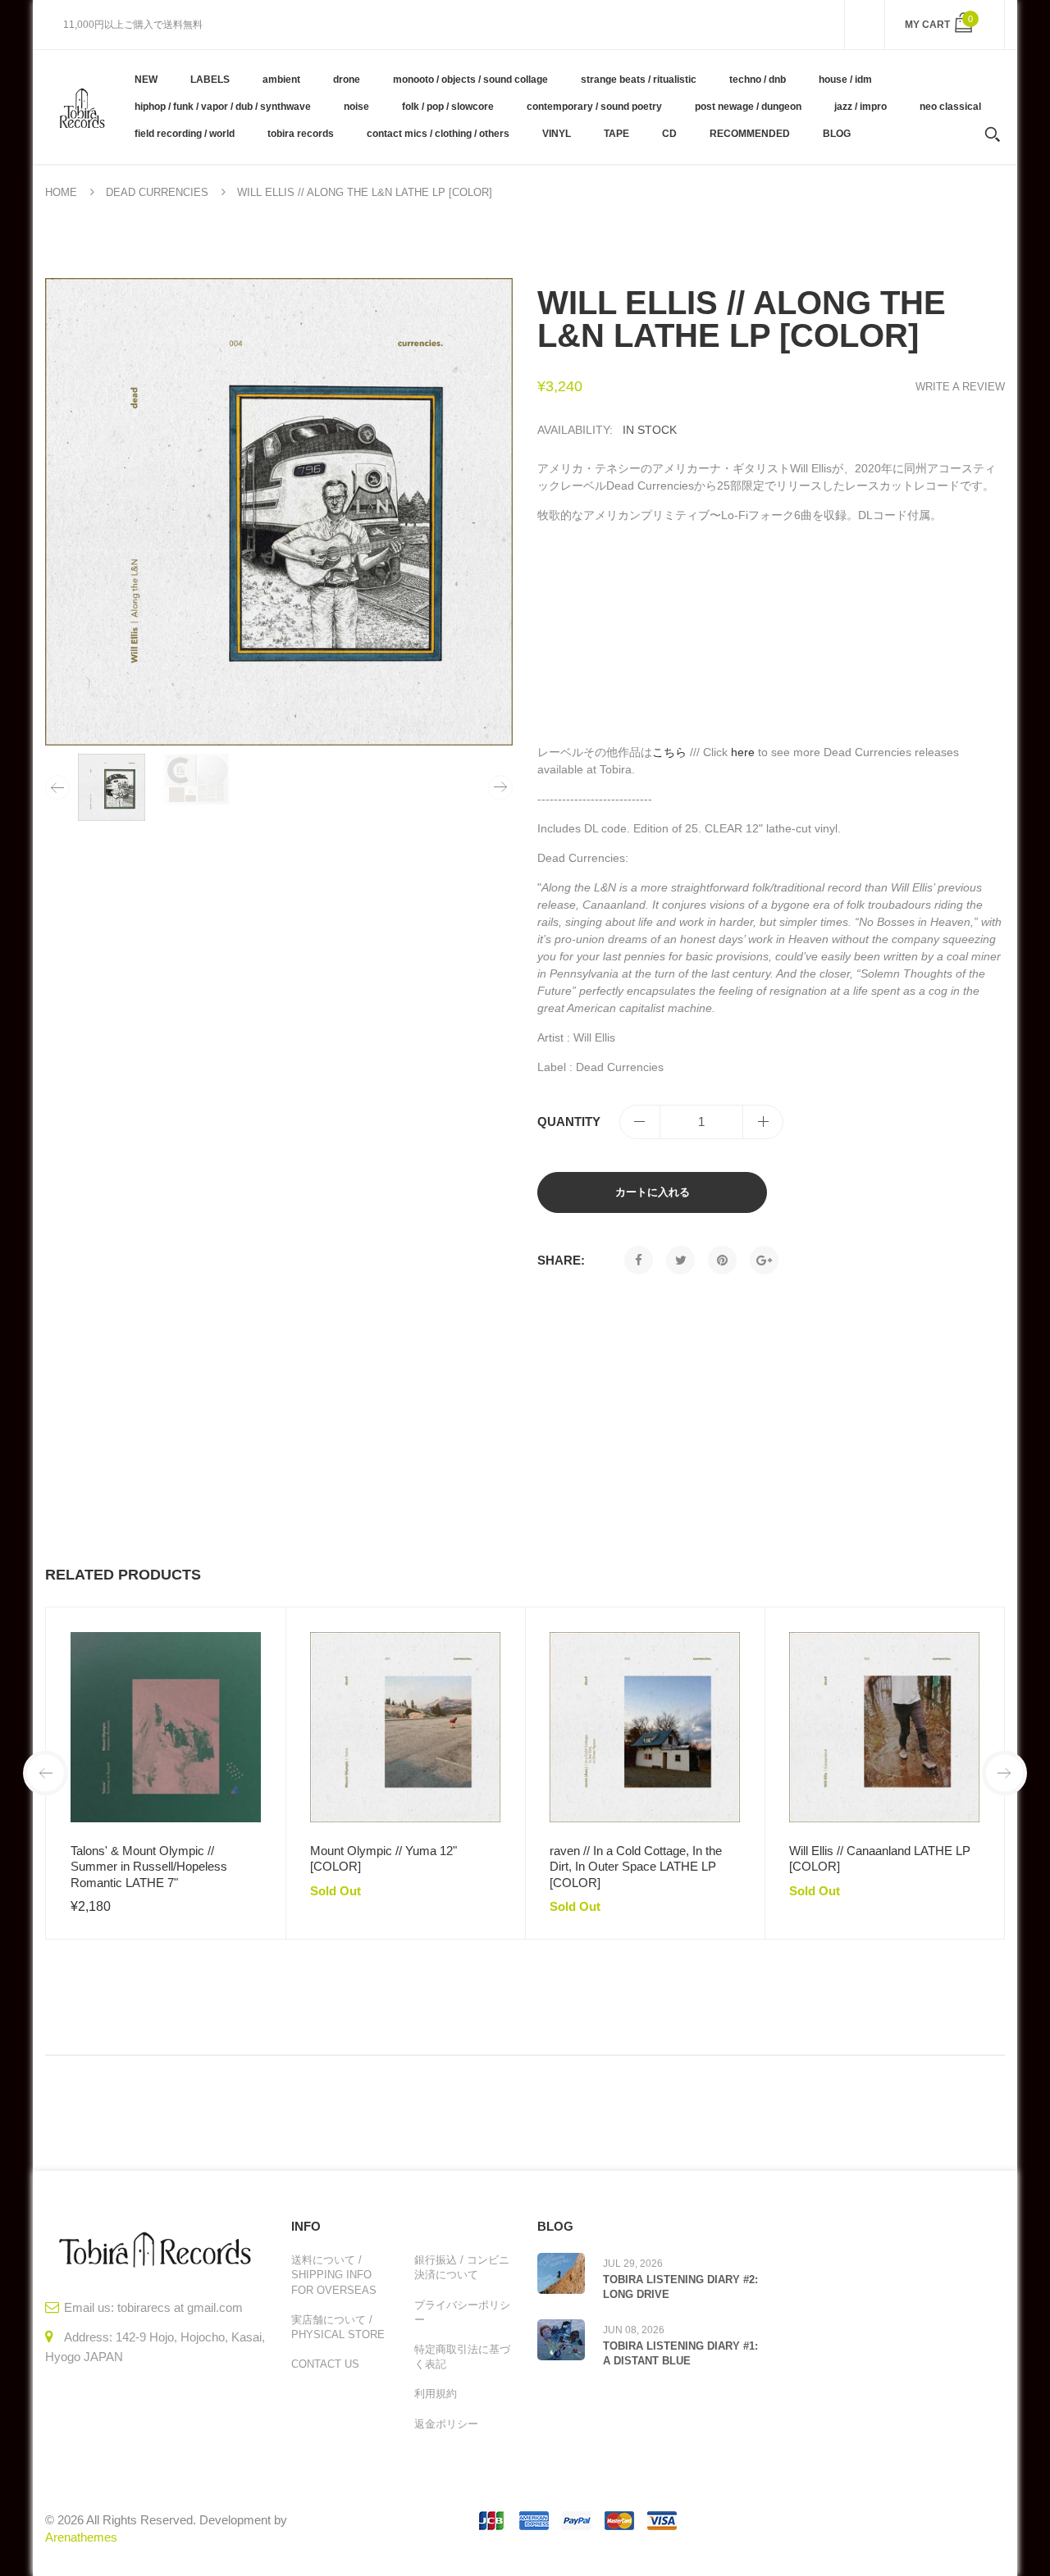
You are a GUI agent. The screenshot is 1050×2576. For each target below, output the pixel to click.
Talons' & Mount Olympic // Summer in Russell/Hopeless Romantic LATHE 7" (149, 1867)
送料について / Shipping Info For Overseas (334, 2275)
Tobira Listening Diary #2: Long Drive (680, 2287)
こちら (669, 752)
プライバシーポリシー (462, 2312)
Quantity (569, 1122)
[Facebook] (639, 1260)
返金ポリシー (446, 2424)
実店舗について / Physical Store (338, 2327)
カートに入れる (653, 1192)
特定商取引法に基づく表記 (462, 2357)
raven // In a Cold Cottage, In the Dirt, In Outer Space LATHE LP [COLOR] (636, 1867)
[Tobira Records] (82, 107)
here (743, 752)
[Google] (764, 1260)
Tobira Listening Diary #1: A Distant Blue (680, 2353)
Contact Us (325, 2364)
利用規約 (436, 2394)
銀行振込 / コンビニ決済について (462, 2267)
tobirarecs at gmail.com (180, 2307)
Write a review (960, 387)
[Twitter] (680, 1260)
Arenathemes (81, 2537)
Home (61, 192)
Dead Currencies (157, 192)
